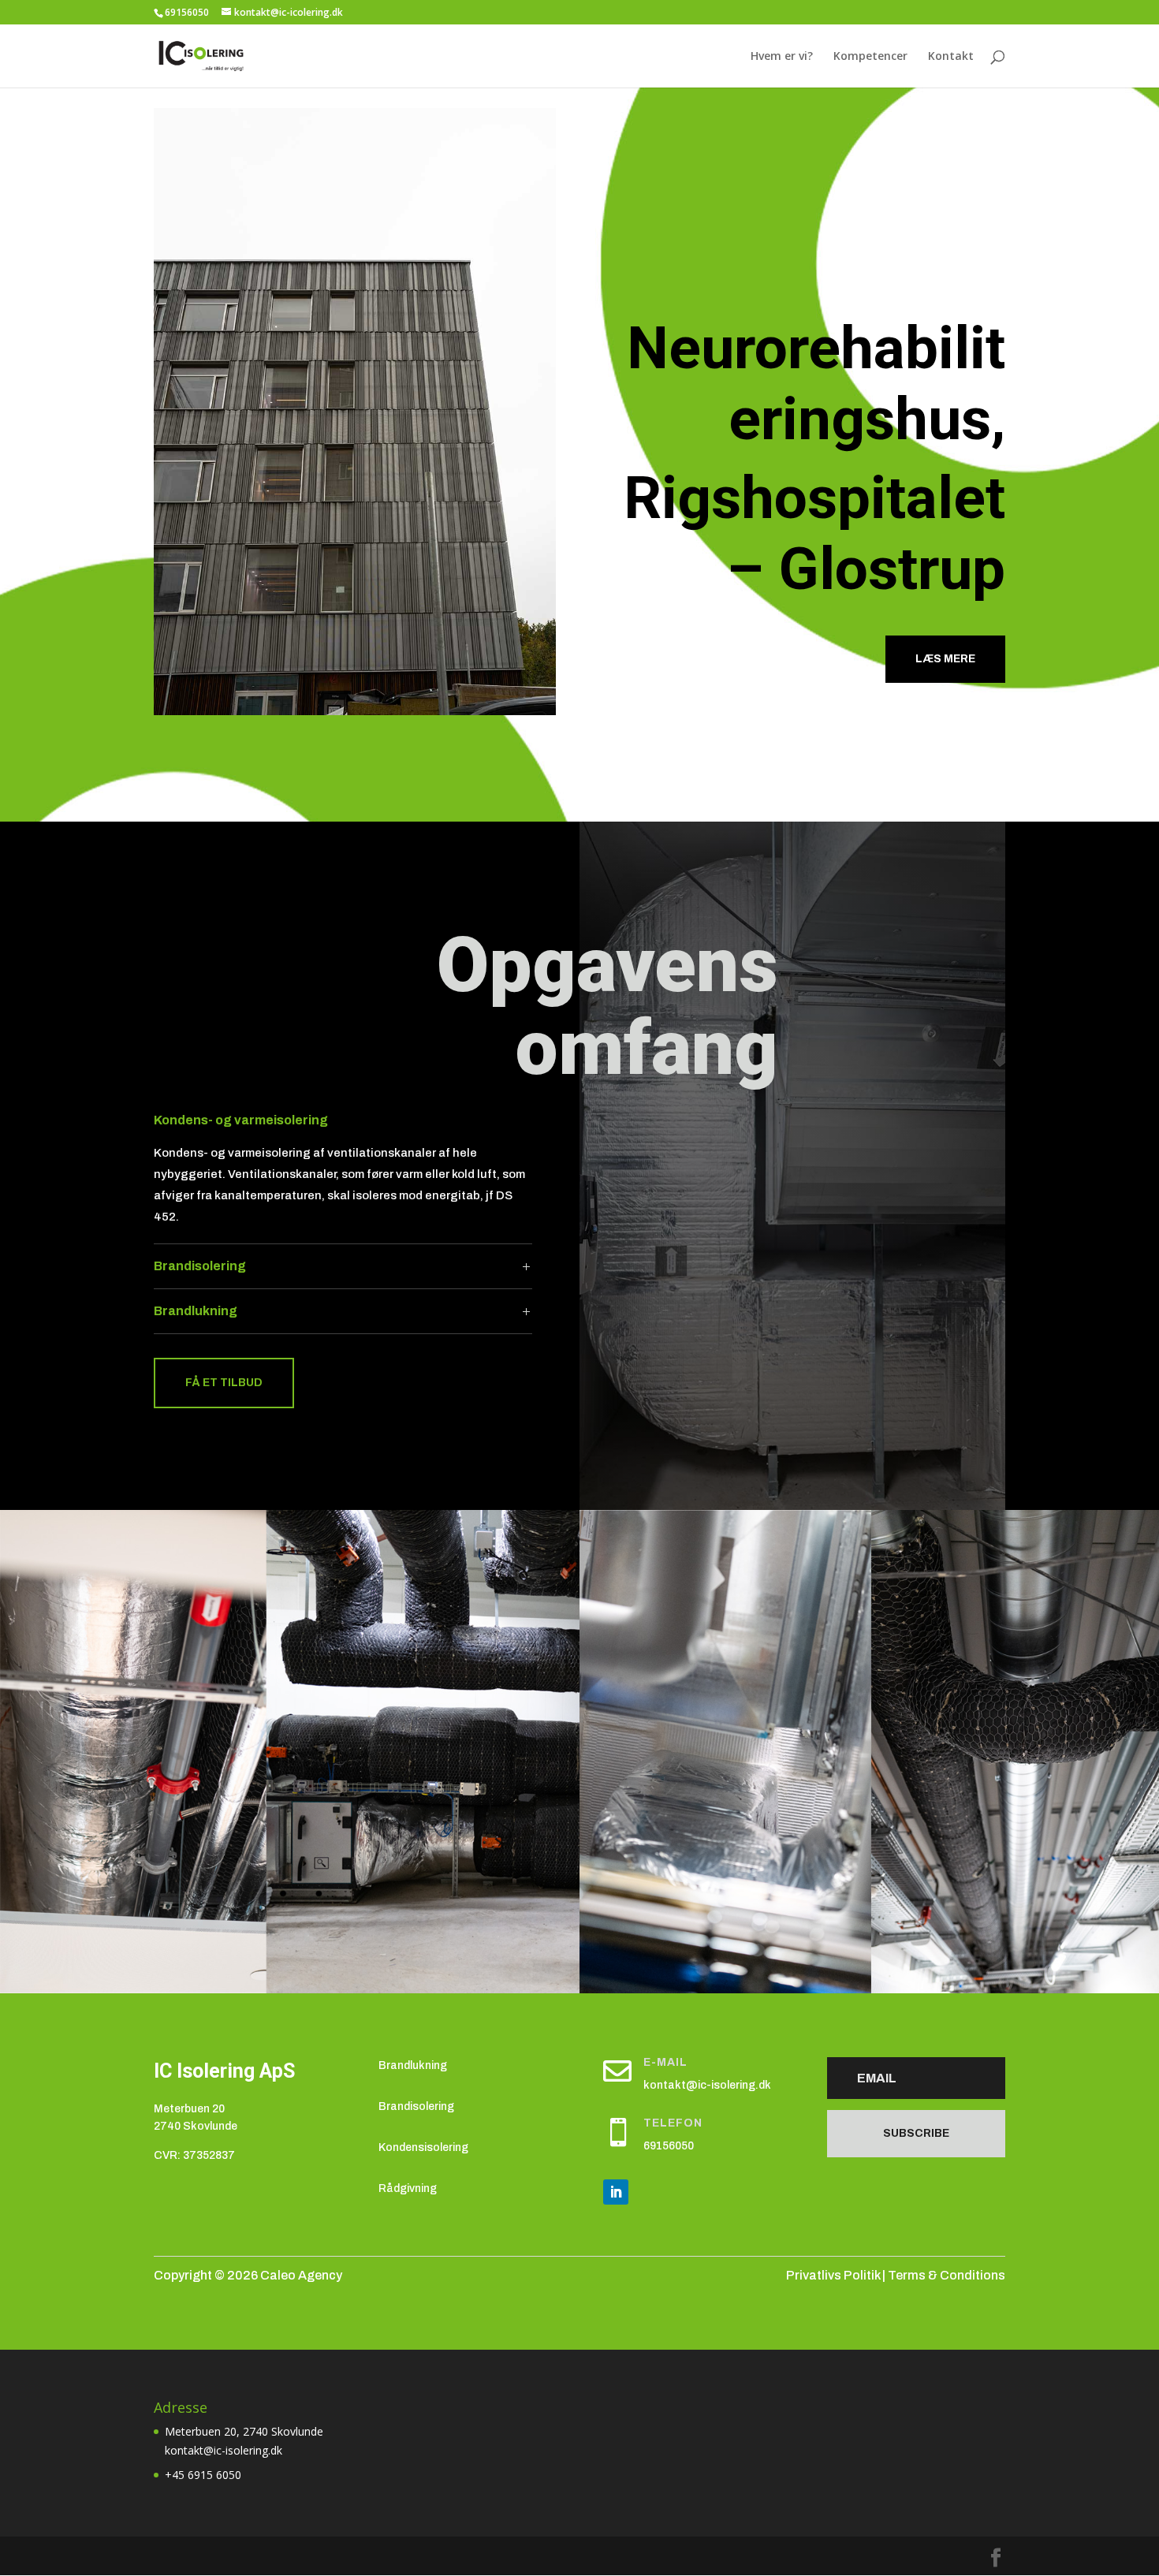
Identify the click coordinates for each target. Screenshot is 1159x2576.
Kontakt (951, 57)
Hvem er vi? (782, 57)
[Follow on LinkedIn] (616, 2192)
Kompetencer (870, 57)
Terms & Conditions (947, 2275)
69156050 (669, 2146)
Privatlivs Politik (833, 2275)
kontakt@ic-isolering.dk (707, 2085)
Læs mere (945, 659)
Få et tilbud (224, 1383)
